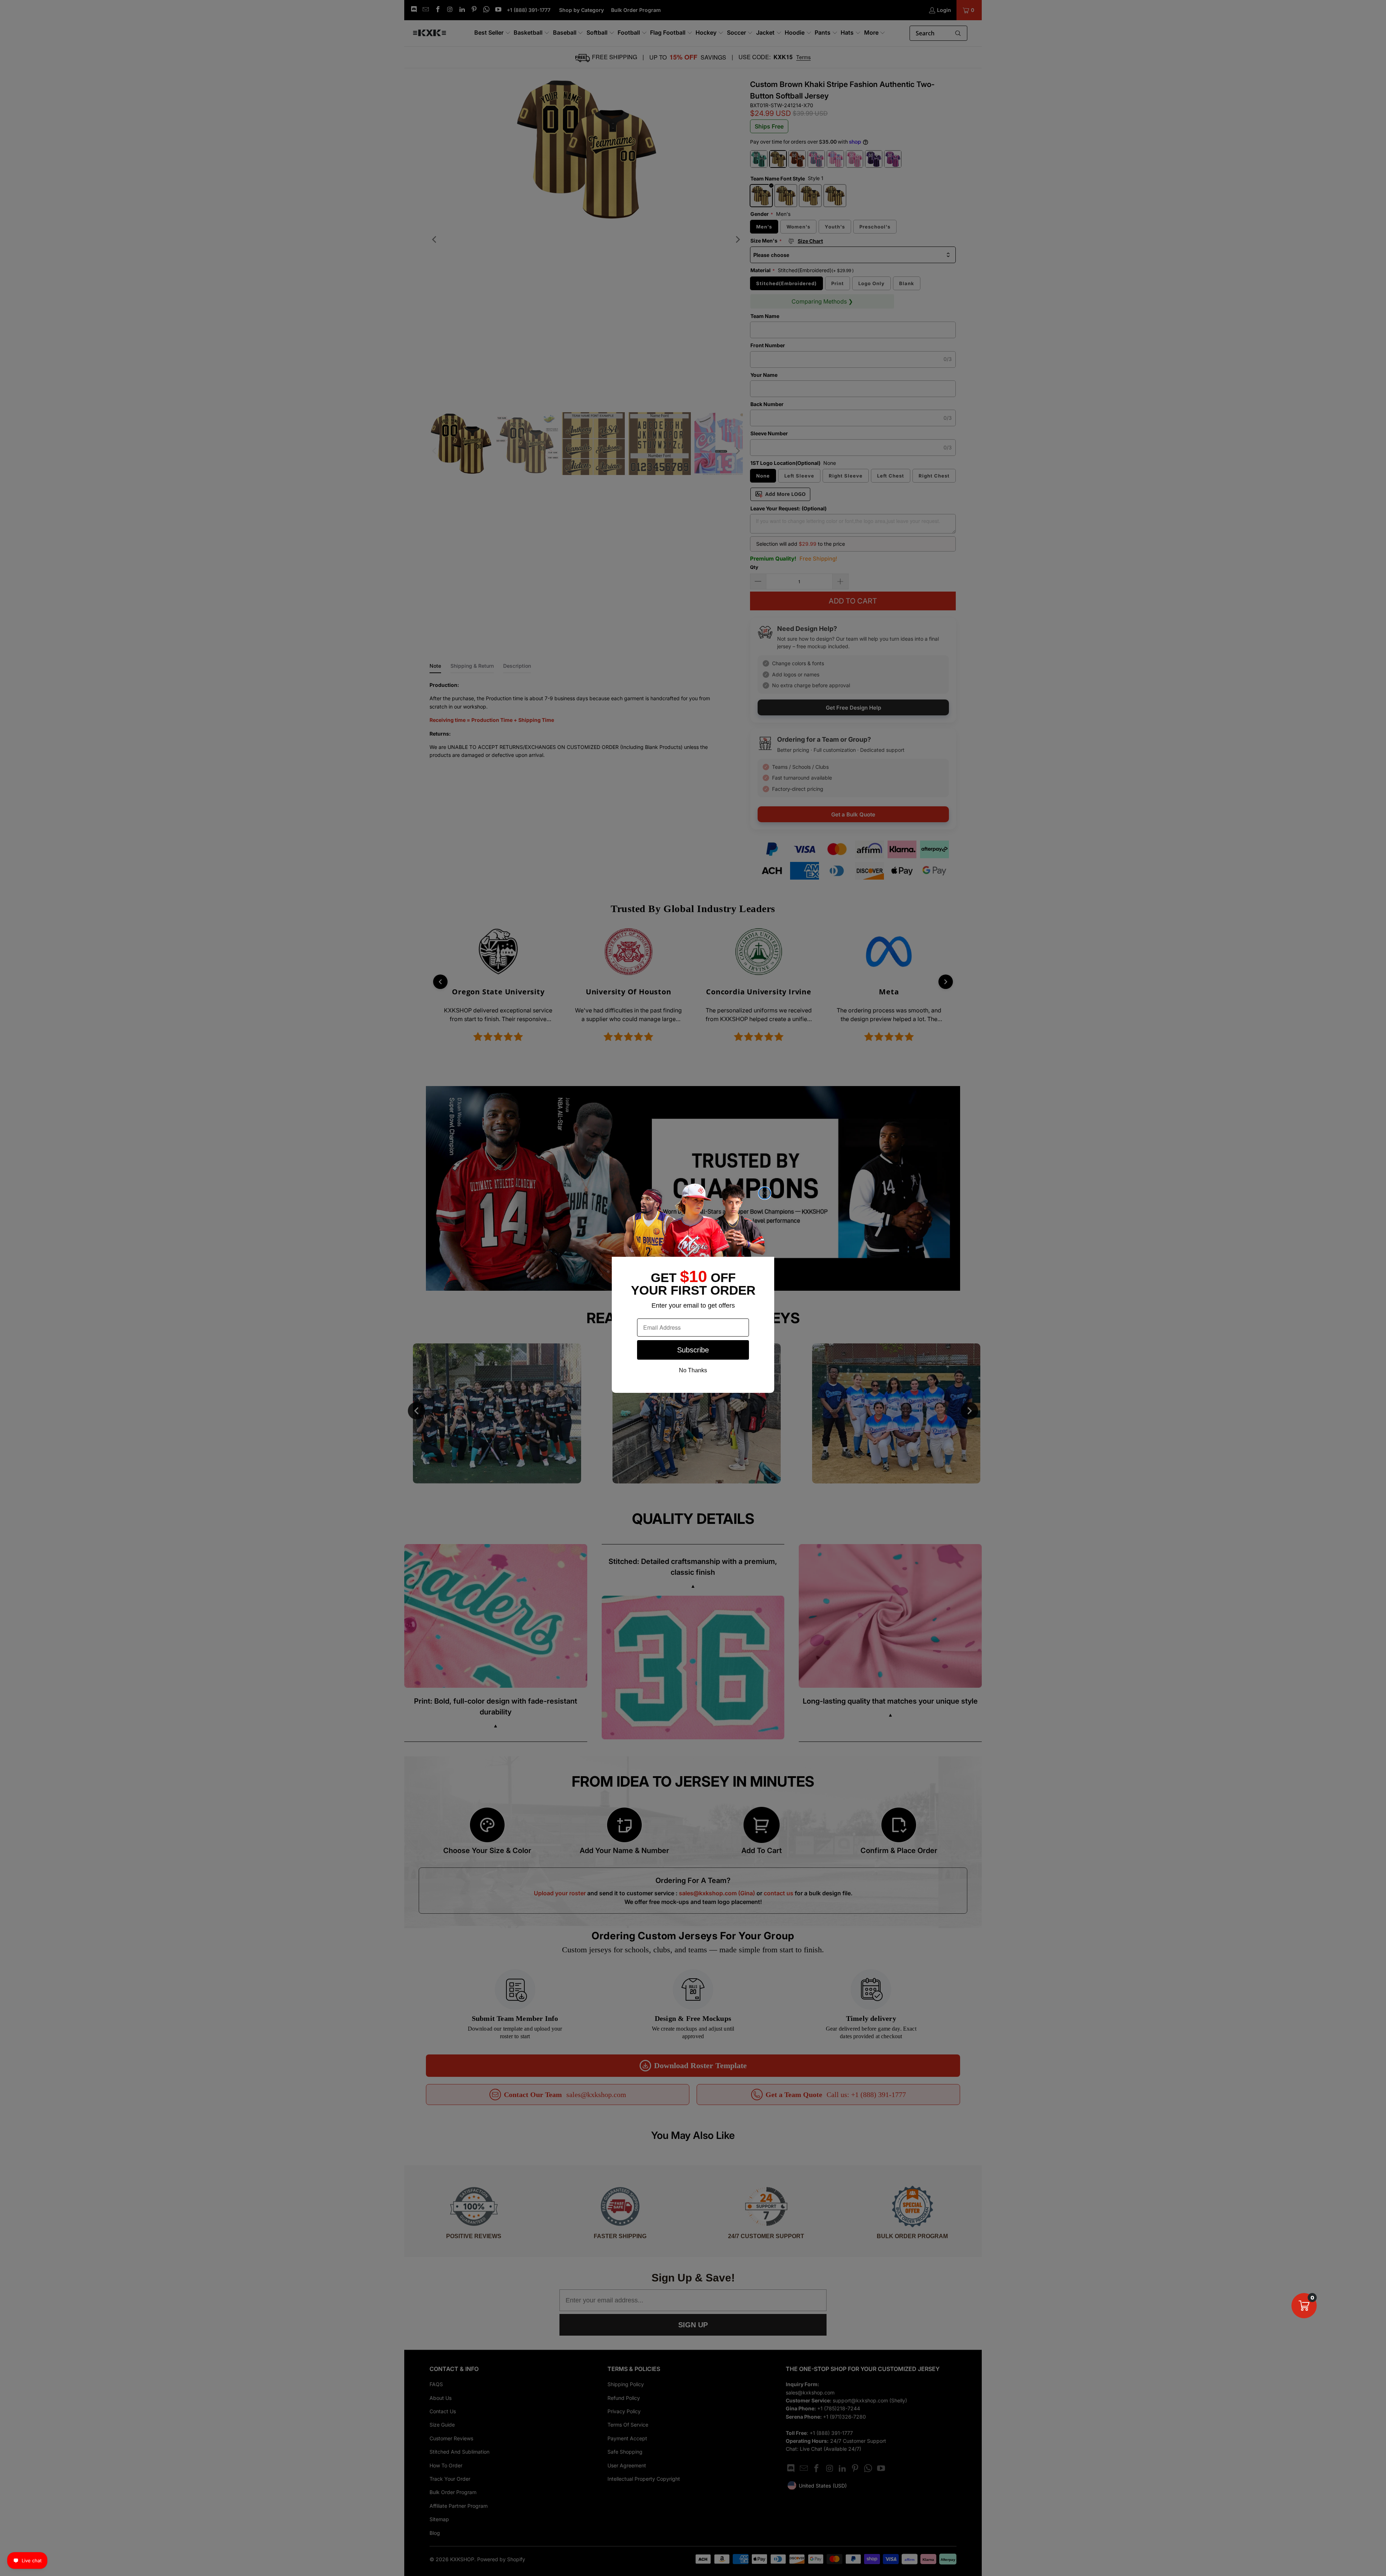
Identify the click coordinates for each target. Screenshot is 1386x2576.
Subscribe (693, 1350)
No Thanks (693, 1370)
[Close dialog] (765, 1193)
